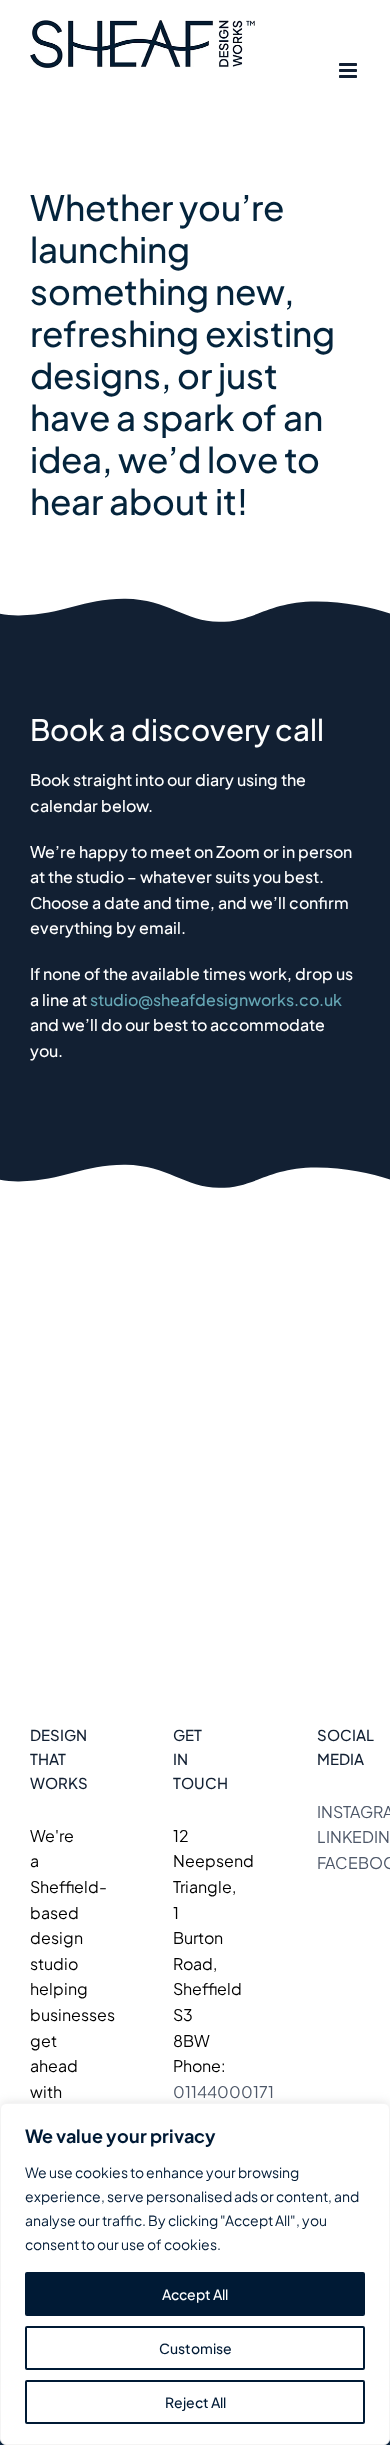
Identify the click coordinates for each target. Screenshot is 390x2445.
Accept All (195, 2294)
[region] (195, 2274)
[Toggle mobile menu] (349, 70)
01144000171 (223, 2091)
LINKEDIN (353, 1836)
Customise (195, 2348)
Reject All (195, 2402)
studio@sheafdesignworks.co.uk (216, 999)
